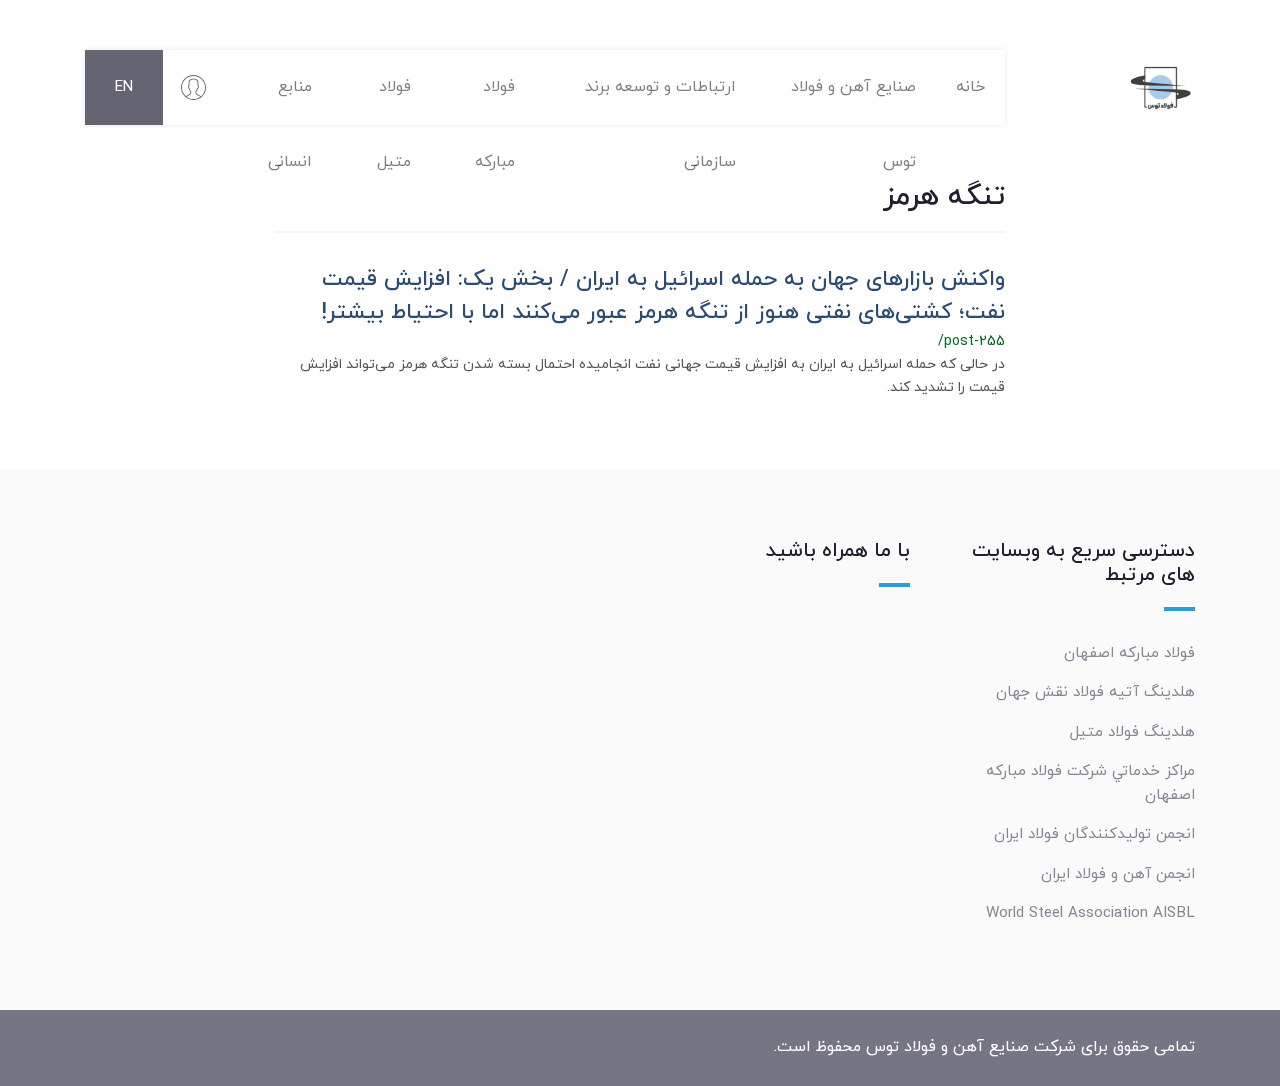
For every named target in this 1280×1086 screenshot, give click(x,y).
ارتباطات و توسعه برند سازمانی (660, 100)
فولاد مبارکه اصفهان (1129, 653)
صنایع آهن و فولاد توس (853, 100)
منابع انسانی (290, 100)
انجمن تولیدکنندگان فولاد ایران (1094, 834)
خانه (970, 87)
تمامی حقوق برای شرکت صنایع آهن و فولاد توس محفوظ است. (984, 1047)
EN (124, 87)
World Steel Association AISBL (1090, 913)
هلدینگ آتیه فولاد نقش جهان (1095, 692)
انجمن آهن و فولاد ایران (1118, 874)
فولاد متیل (394, 100)
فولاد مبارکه (495, 100)
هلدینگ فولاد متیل (1132, 732)
